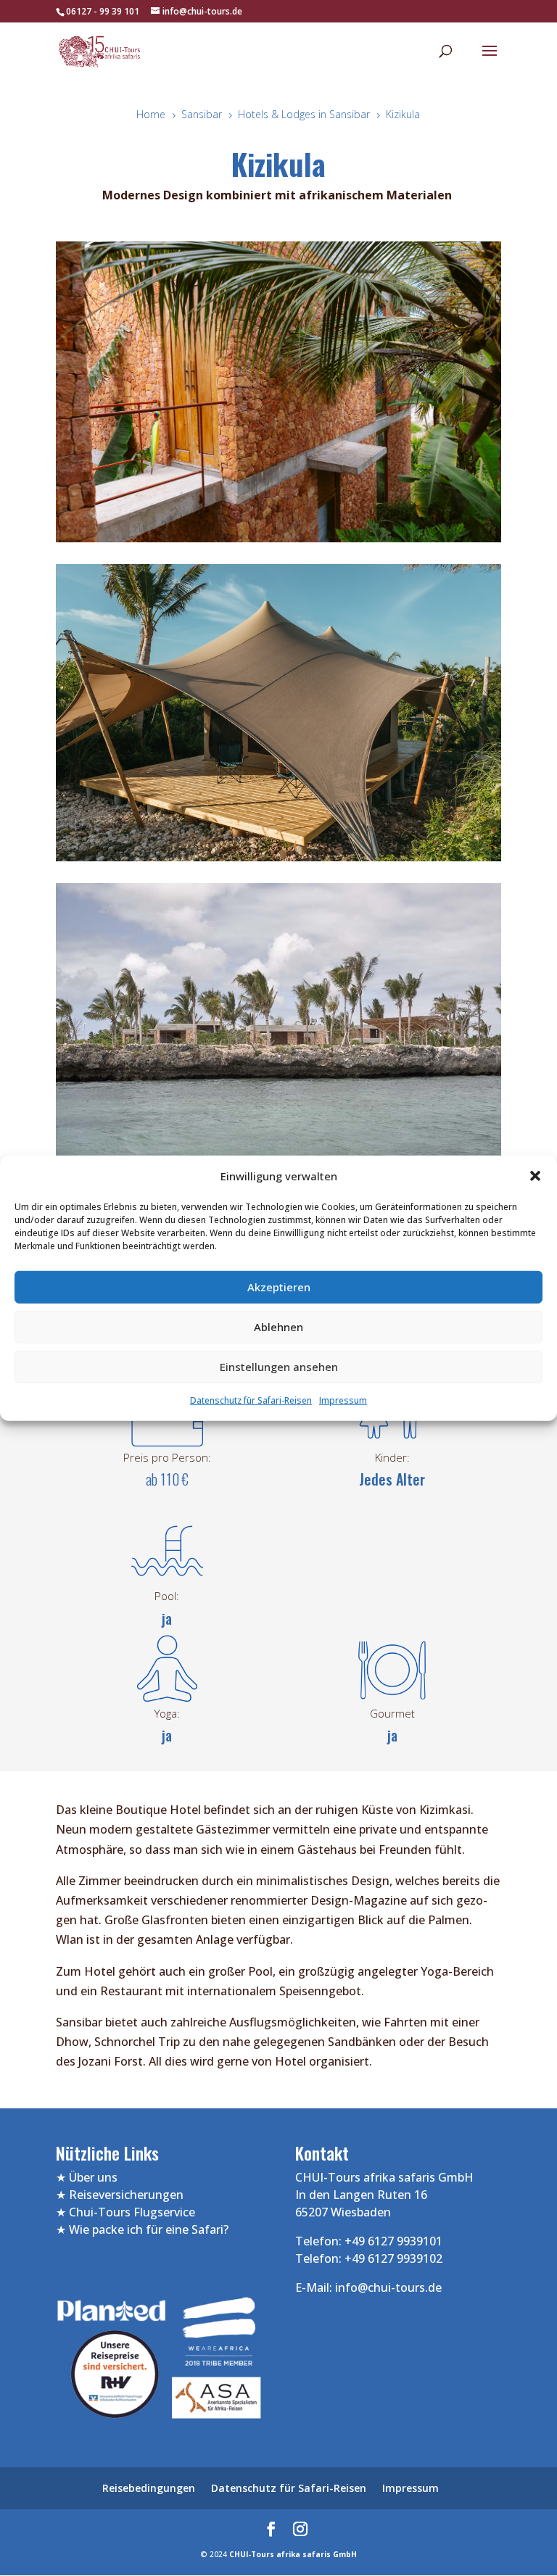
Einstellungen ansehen (279, 1367)
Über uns (93, 2177)
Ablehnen (278, 1327)
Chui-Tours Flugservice (132, 2212)
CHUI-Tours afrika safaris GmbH (293, 2554)
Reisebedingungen (149, 2488)
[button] (535, 1176)
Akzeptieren (279, 1287)
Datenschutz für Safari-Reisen (251, 1400)
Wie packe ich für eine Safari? (149, 2229)
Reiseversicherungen (126, 2195)
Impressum (343, 1400)
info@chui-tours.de (387, 2287)
